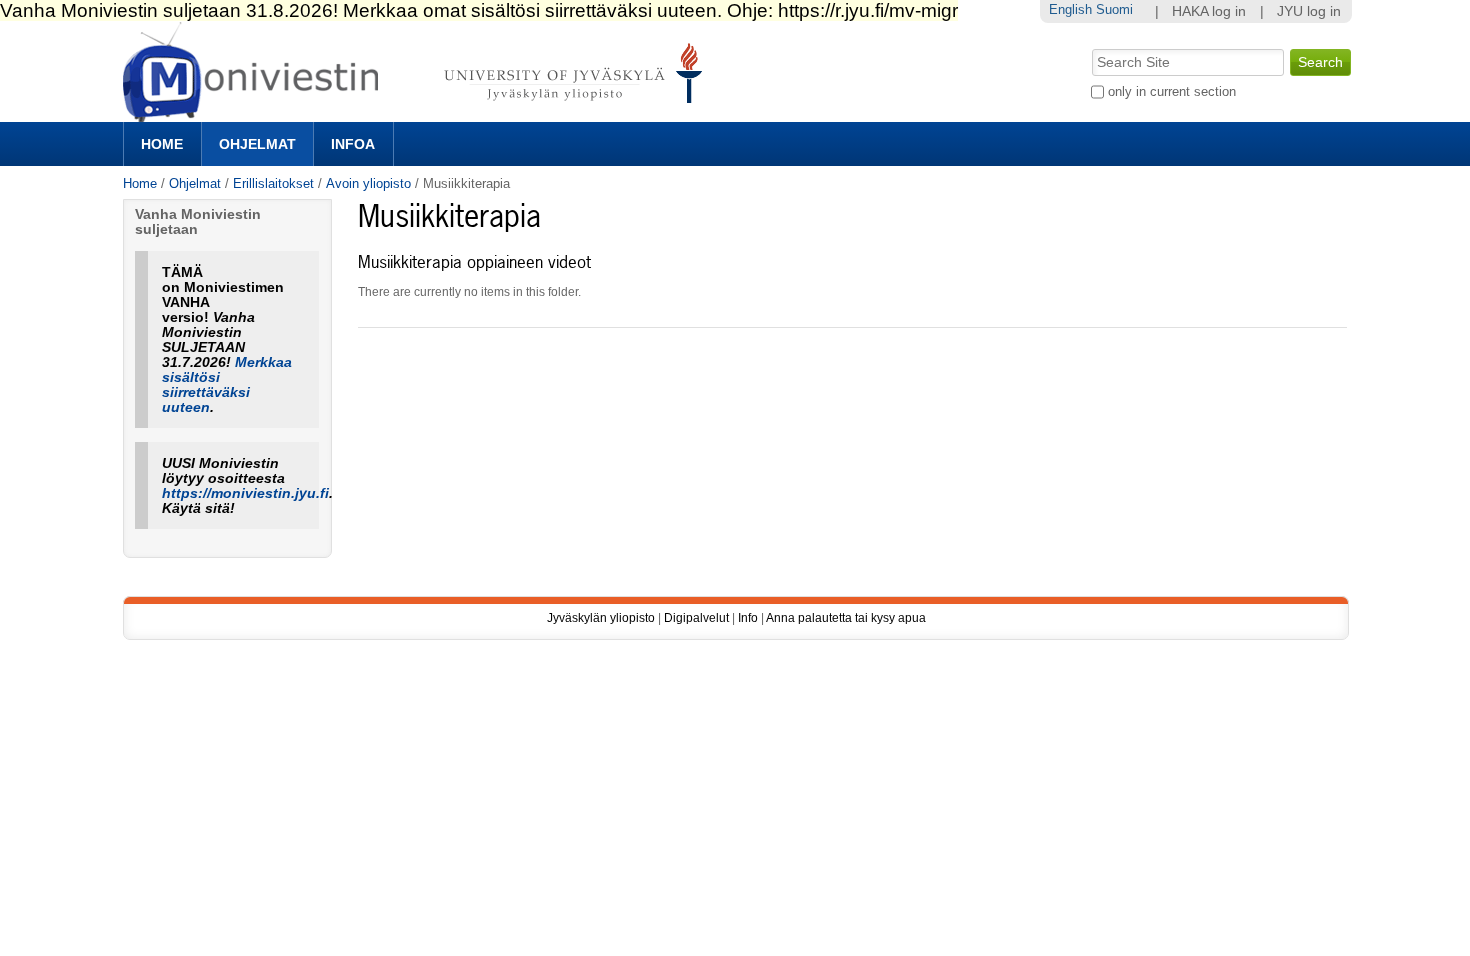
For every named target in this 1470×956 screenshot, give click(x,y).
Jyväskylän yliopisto (601, 618)
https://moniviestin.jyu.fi (245, 493)
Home (162, 144)
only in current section (1172, 91)
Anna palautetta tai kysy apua (846, 618)
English (1070, 9)
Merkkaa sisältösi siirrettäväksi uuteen (227, 385)
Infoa (353, 144)
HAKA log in (1209, 11)
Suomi (1114, 9)
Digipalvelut (696, 618)
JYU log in (1309, 11)
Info (748, 618)
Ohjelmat (257, 144)
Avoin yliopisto (368, 183)
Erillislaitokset (273, 183)
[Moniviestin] (418, 113)
